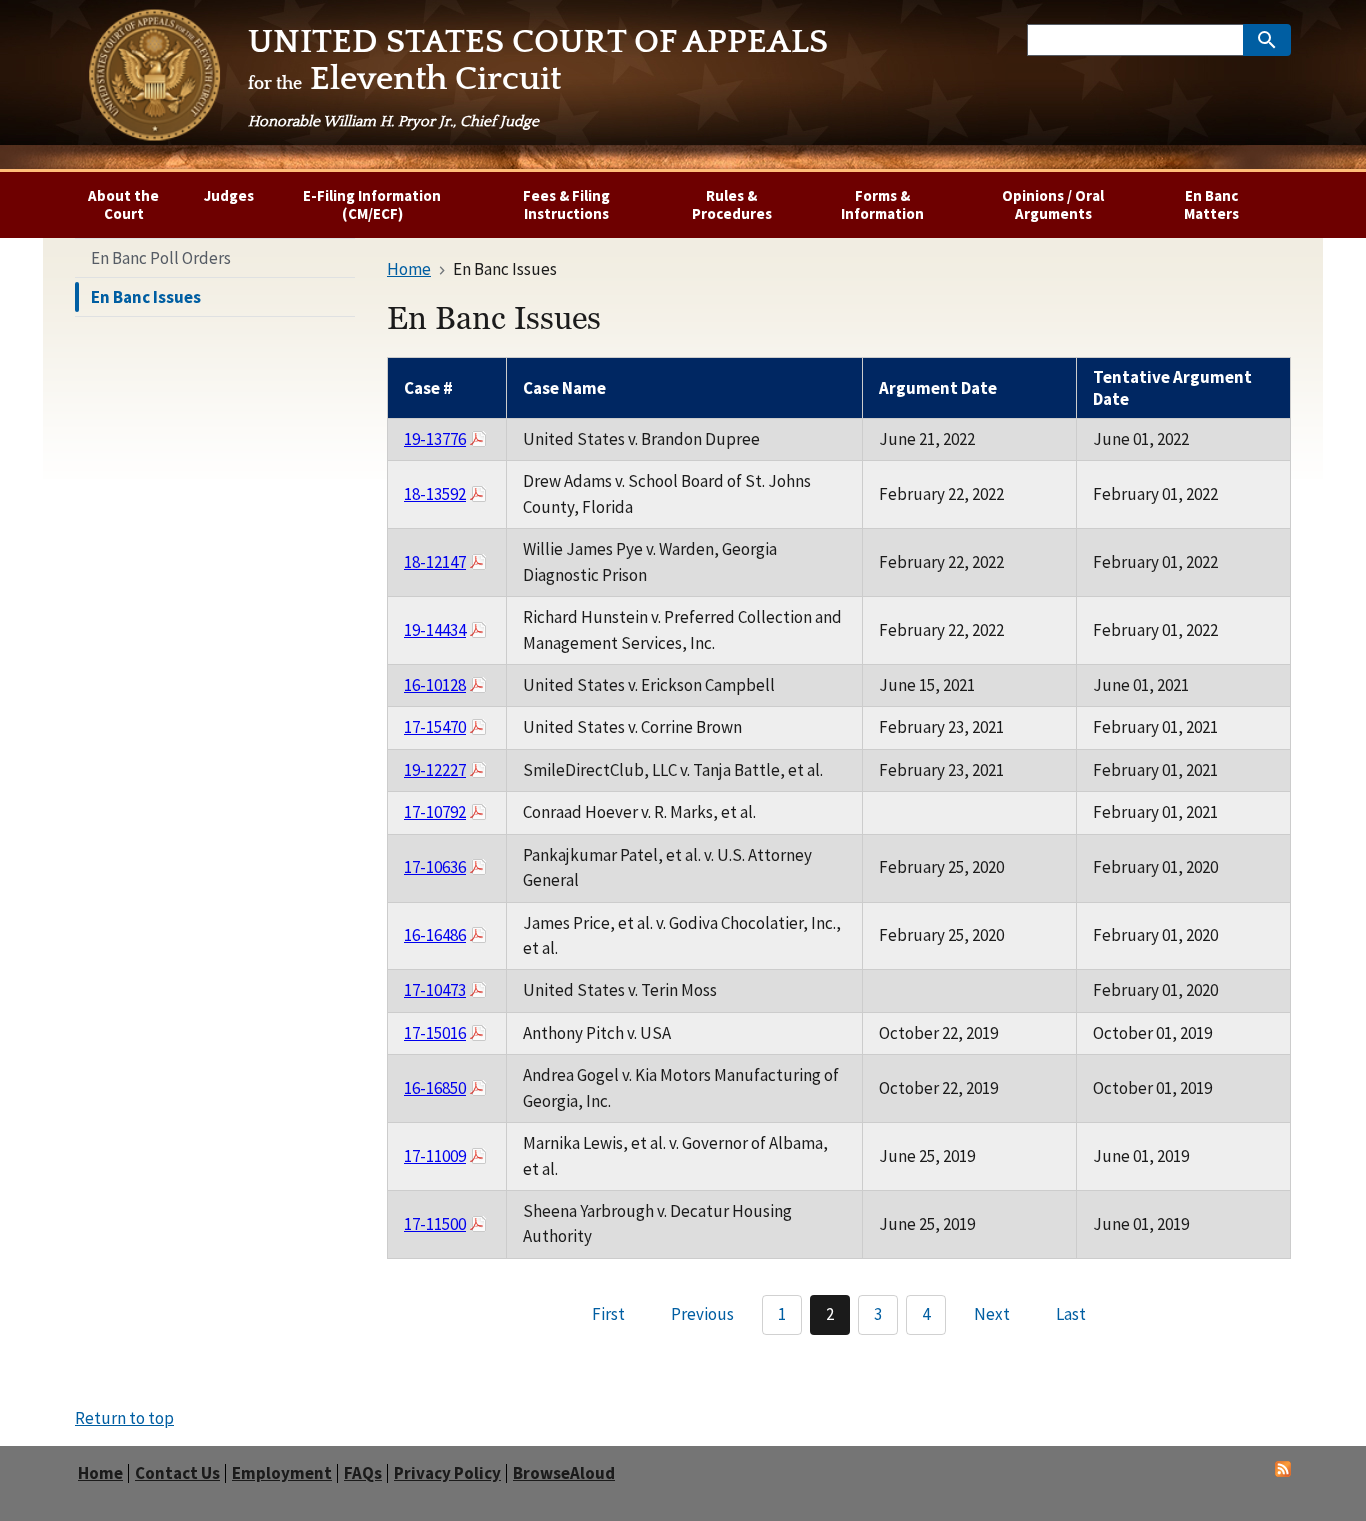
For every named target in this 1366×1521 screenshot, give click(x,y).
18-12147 (435, 562)
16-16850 (435, 1088)
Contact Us (177, 1473)
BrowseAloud (564, 1473)
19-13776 (435, 439)
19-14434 (435, 630)
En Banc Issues (146, 297)
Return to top (124, 1418)
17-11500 (435, 1224)
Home (100, 1473)
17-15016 (435, 1033)
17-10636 (435, 867)
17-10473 (435, 990)
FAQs (363, 1473)
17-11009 (435, 1156)
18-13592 (435, 494)
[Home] (154, 79)
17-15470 (435, 727)
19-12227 (435, 770)
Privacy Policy (447, 1473)
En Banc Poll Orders (161, 258)
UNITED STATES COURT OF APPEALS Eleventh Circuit (538, 77)
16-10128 (435, 685)
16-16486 (435, 935)
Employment (282, 1473)
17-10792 (435, 812)
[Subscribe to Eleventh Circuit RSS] (1283, 1471)
